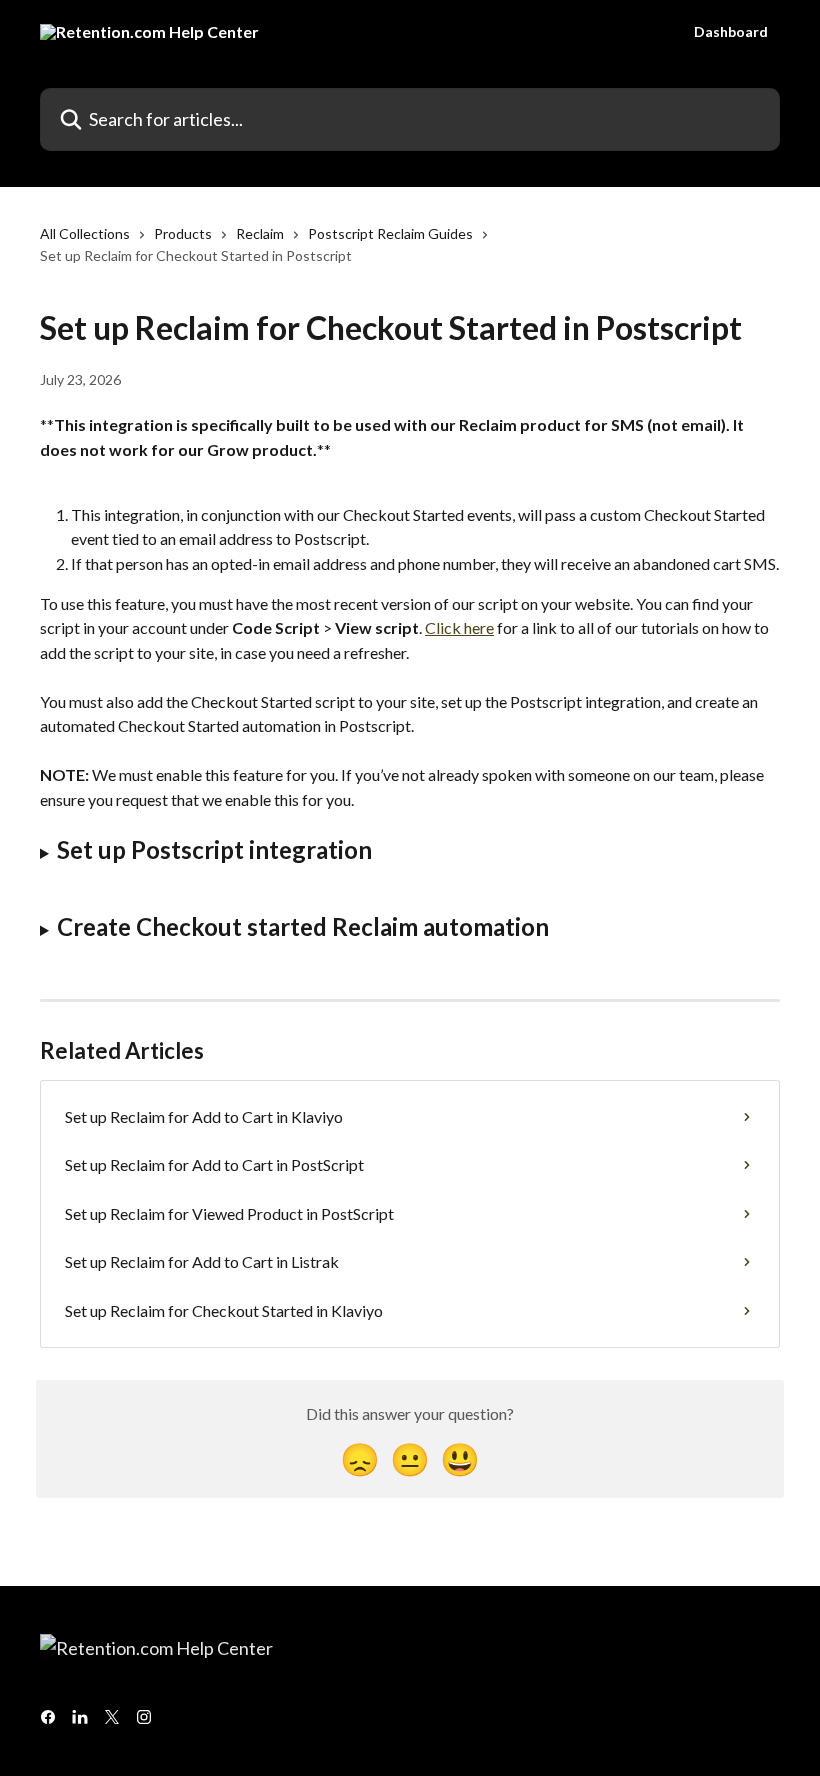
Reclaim (260, 233)
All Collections (85, 233)
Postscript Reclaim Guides (390, 233)
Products (183, 233)
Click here (459, 627)
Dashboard (731, 32)
